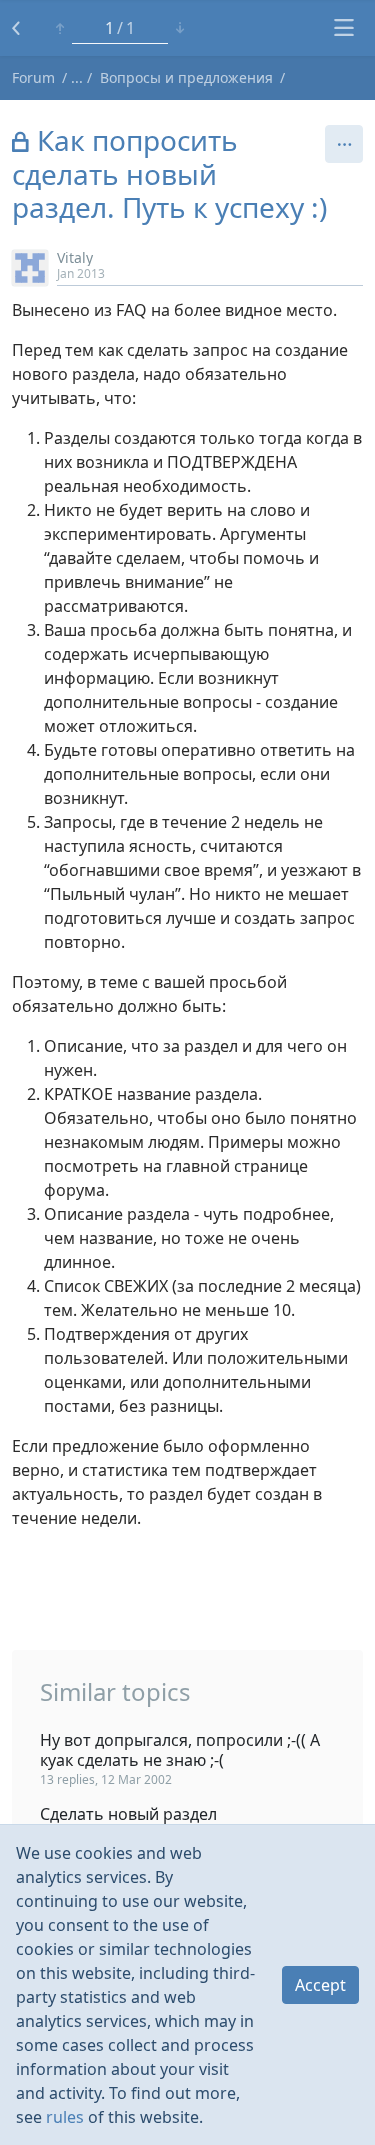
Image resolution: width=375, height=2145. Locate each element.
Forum (33, 77)
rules (65, 2117)
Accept (320, 1985)
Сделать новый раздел (128, 1814)
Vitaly (75, 257)
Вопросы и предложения (186, 77)
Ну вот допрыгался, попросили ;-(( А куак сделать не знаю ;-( (180, 1750)
